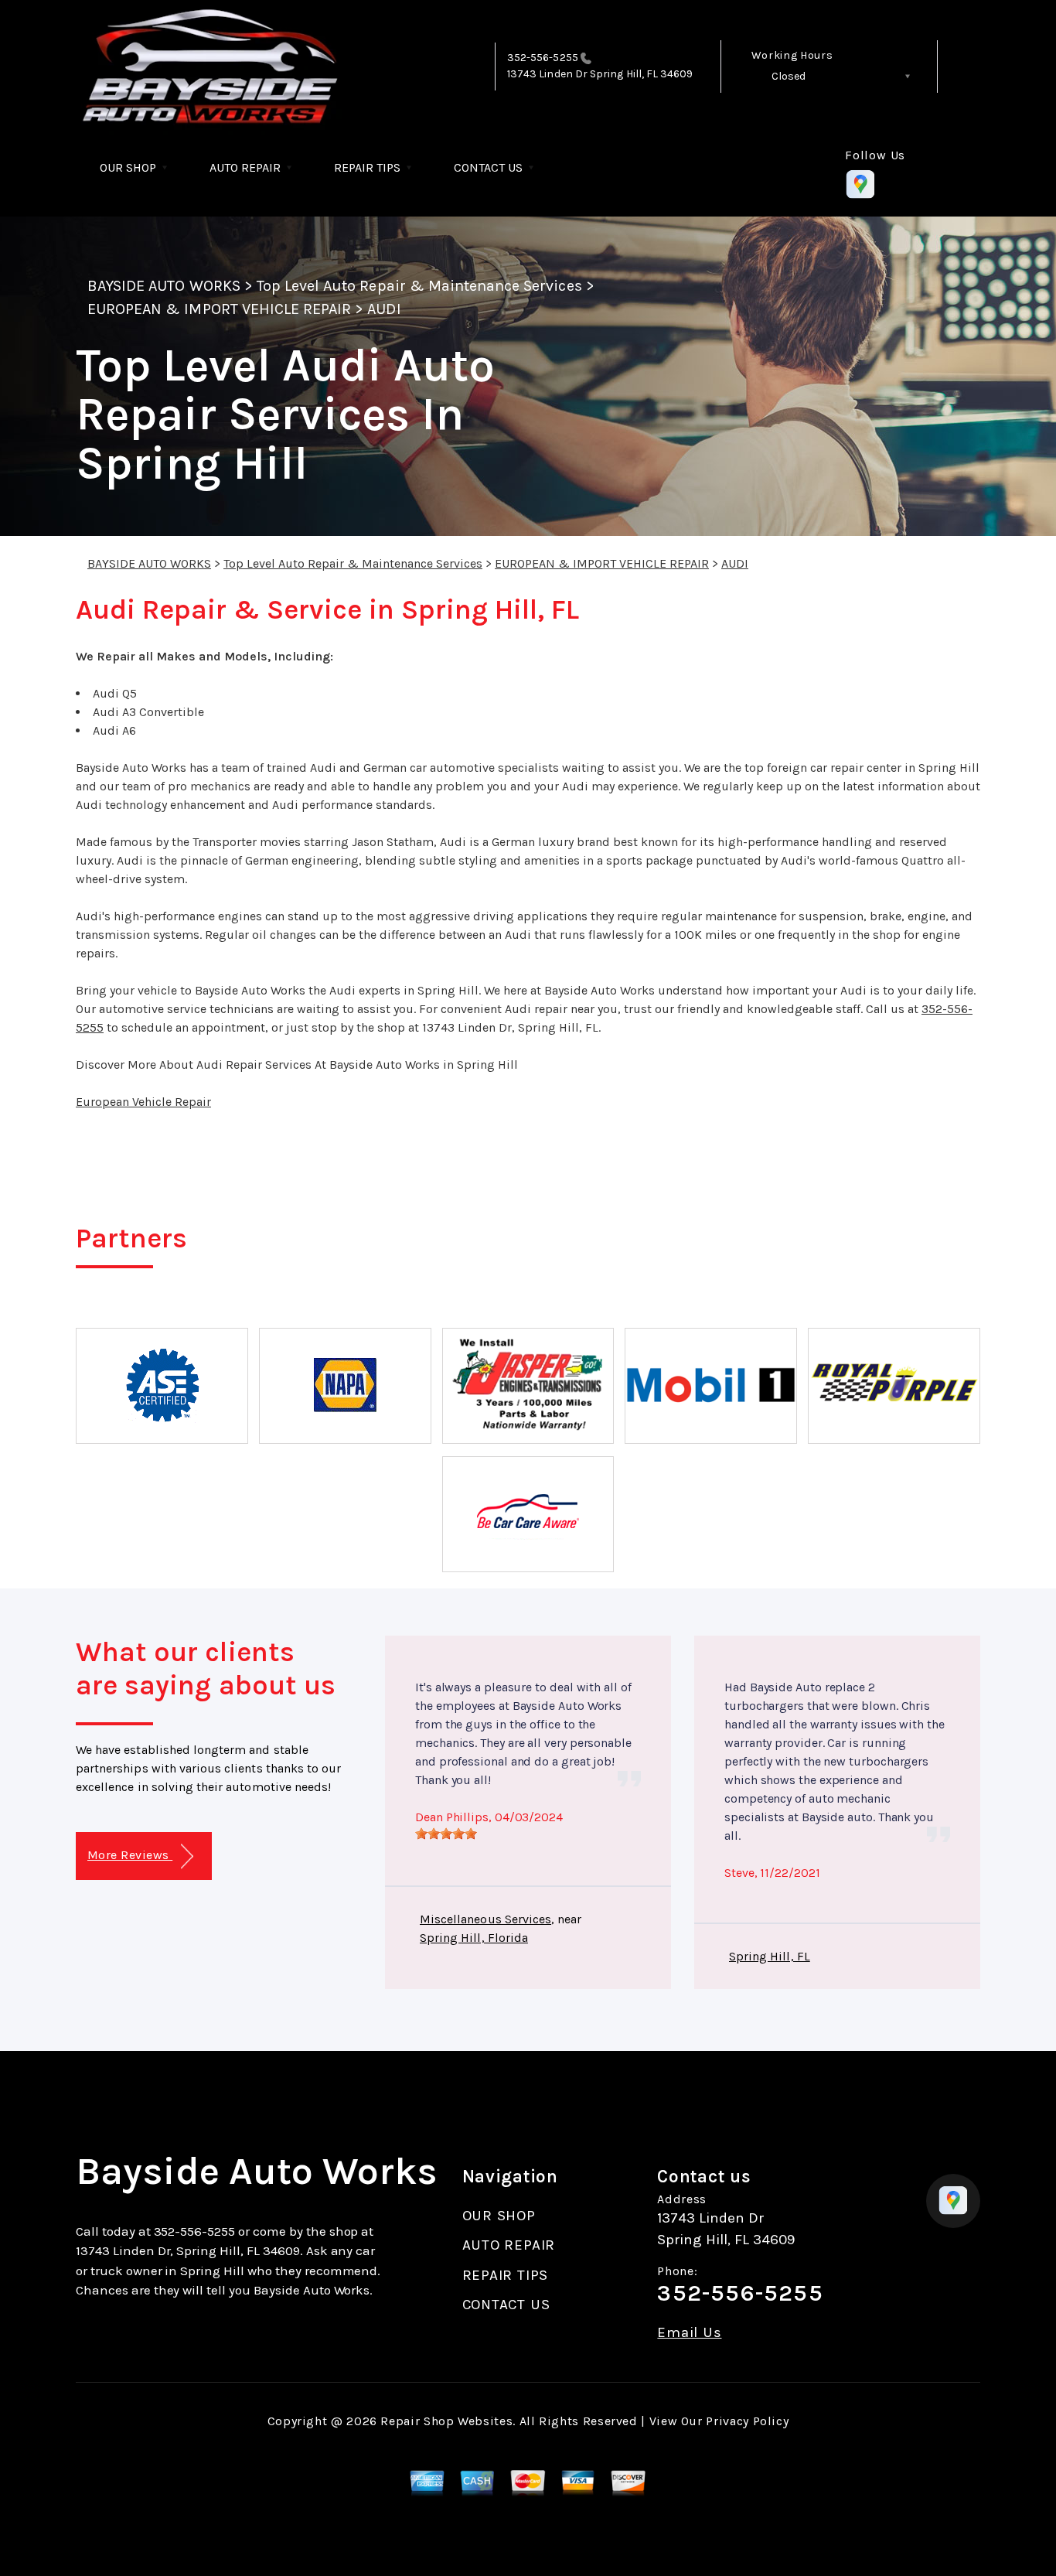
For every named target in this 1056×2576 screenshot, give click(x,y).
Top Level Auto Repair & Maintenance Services (419, 286)
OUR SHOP (128, 167)
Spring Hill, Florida (474, 1938)
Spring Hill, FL (770, 1956)
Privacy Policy (747, 2421)
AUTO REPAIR (245, 167)
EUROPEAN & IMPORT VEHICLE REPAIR (219, 309)
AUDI (384, 309)
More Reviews (130, 1855)
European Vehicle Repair (143, 1102)
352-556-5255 (543, 58)
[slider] (446, 1834)
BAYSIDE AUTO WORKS (164, 286)
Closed (789, 76)
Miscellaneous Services (485, 1919)
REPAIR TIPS (367, 167)
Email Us (689, 2333)
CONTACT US (488, 167)
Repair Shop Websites (446, 2421)
